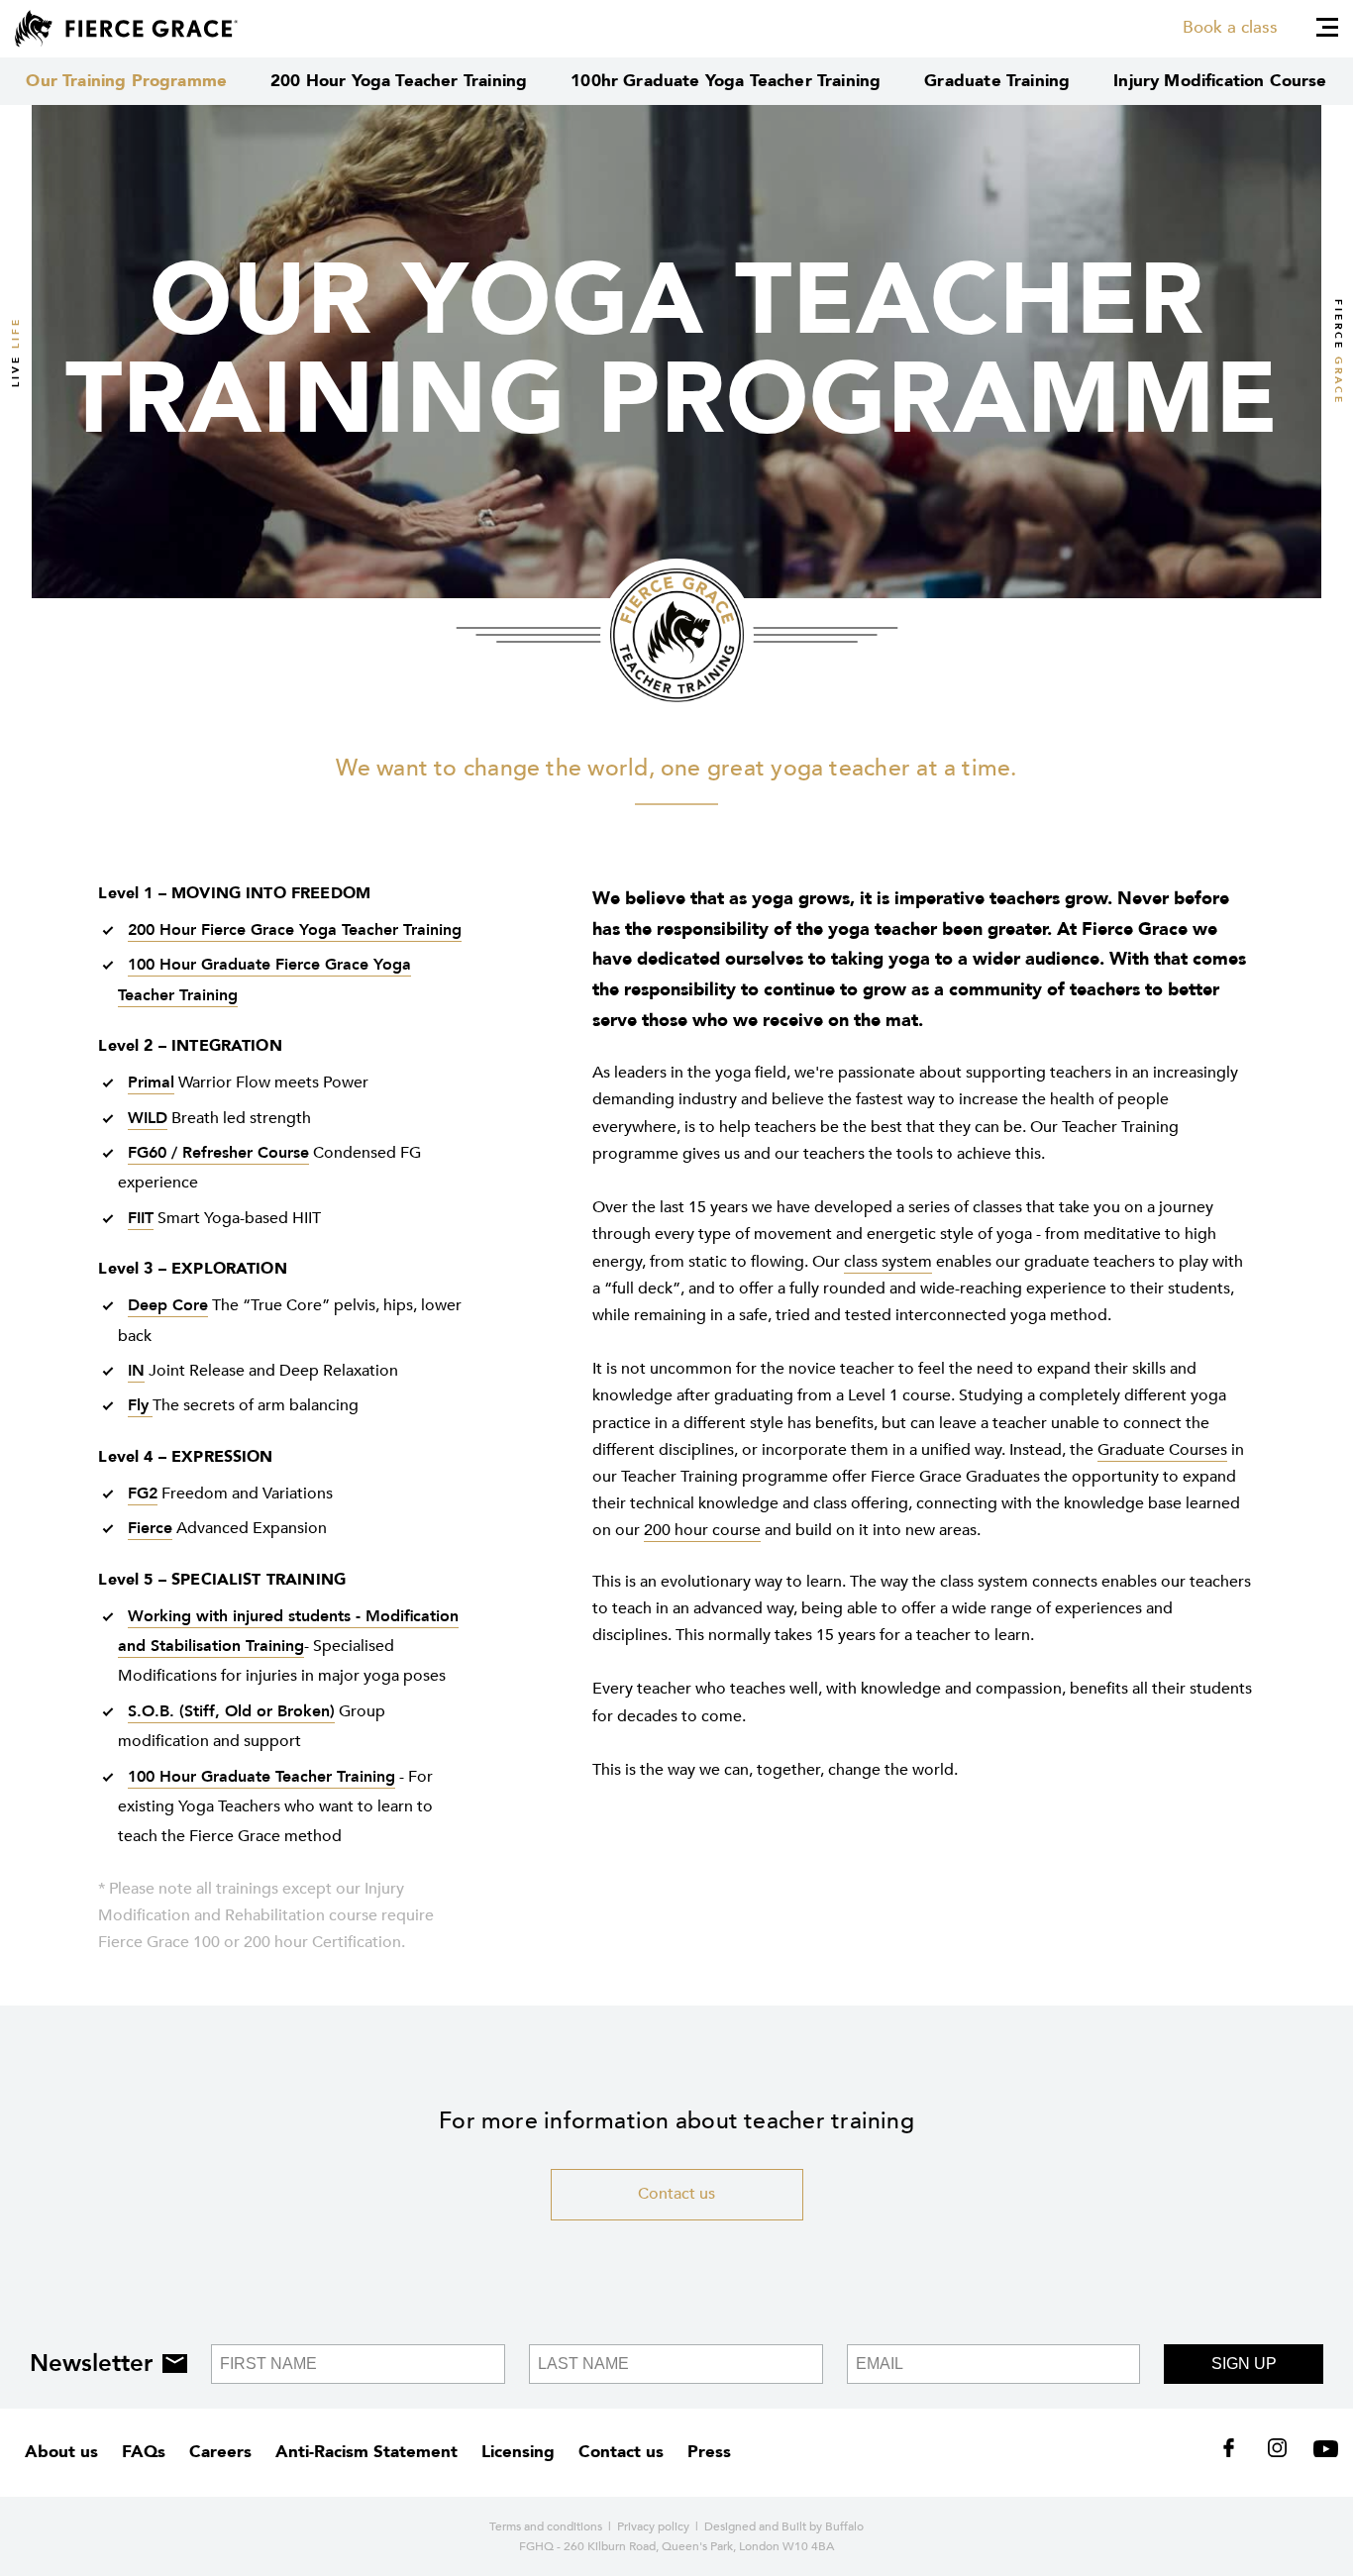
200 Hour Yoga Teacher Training (399, 81)
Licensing (518, 2452)
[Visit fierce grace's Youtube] (1321, 2452)
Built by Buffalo (823, 2526)
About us (61, 2452)
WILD (148, 1118)
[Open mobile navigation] (1327, 27)
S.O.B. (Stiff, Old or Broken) (231, 1711)
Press (709, 2452)
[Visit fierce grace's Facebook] (1236, 2452)
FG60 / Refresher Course (218, 1153)
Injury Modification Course (1220, 81)
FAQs (144, 2452)
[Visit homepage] (126, 29)
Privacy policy (653, 2526)
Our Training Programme (126, 81)
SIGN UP (1244, 2364)
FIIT (141, 1218)
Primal (151, 1082)
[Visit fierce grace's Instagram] (1279, 2452)
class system (888, 1262)
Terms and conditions (546, 2526)
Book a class (1230, 27)
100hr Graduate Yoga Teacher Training (726, 81)
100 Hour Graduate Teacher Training (261, 1777)
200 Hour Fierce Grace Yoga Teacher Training (295, 930)
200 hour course (702, 1530)
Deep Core (168, 1305)
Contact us (676, 2194)
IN (136, 1371)
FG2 (143, 1494)
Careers (220, 2452)
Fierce (150, 1528)
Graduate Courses (1162, 1450)
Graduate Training (997, 81)
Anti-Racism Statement (366, 2452)
